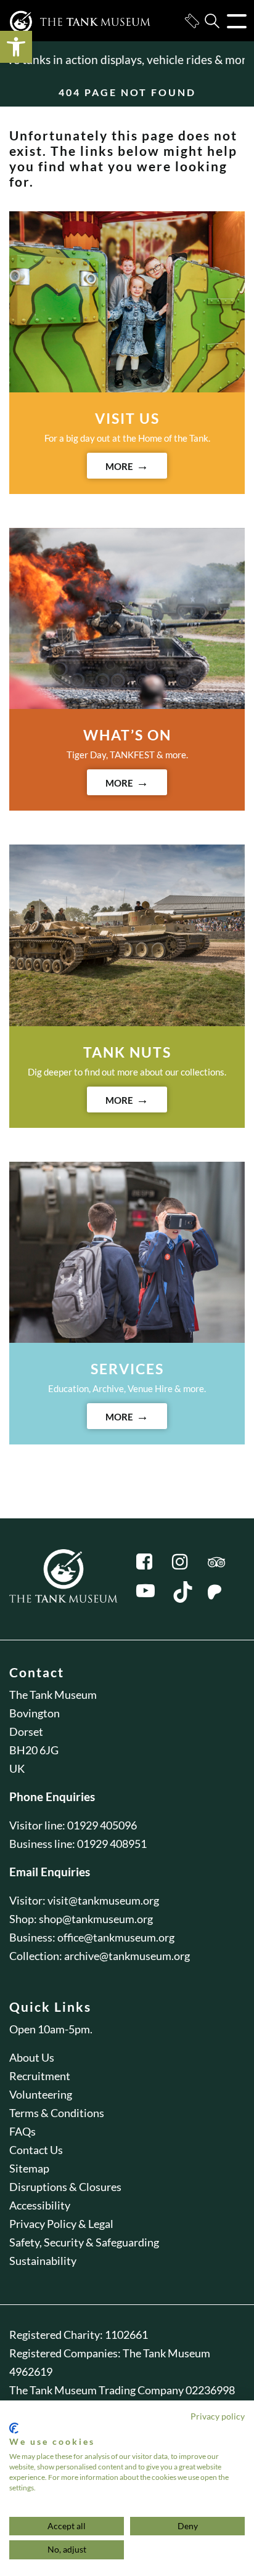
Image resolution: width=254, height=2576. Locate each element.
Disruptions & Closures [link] (65, 2187)
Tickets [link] (192, 21)
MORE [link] (119, 466)
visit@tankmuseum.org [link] (103, 1900)
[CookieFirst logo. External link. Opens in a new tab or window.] (14, 2428)
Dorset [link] (26, 1732)
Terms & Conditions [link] (57, 2113)
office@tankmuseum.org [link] (116, 1937)
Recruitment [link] (40, 2076)
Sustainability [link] (43, 2261)
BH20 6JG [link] (34, 1750)
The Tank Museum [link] (53, 1695)
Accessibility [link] (40, 2205)
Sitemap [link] (29, 2168)
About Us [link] (32, 2057)
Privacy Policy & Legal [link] (61, 2224)
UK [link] (17, 1768)
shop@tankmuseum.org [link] (96, 1919)
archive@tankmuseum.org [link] (127, 1956)
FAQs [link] (23, 2131)
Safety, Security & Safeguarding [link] (84, 2242)
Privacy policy (218, 2416)
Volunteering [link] (41, 2094)
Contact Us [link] (36, 2150)
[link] (16, 47)
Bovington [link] (35, 1713)
